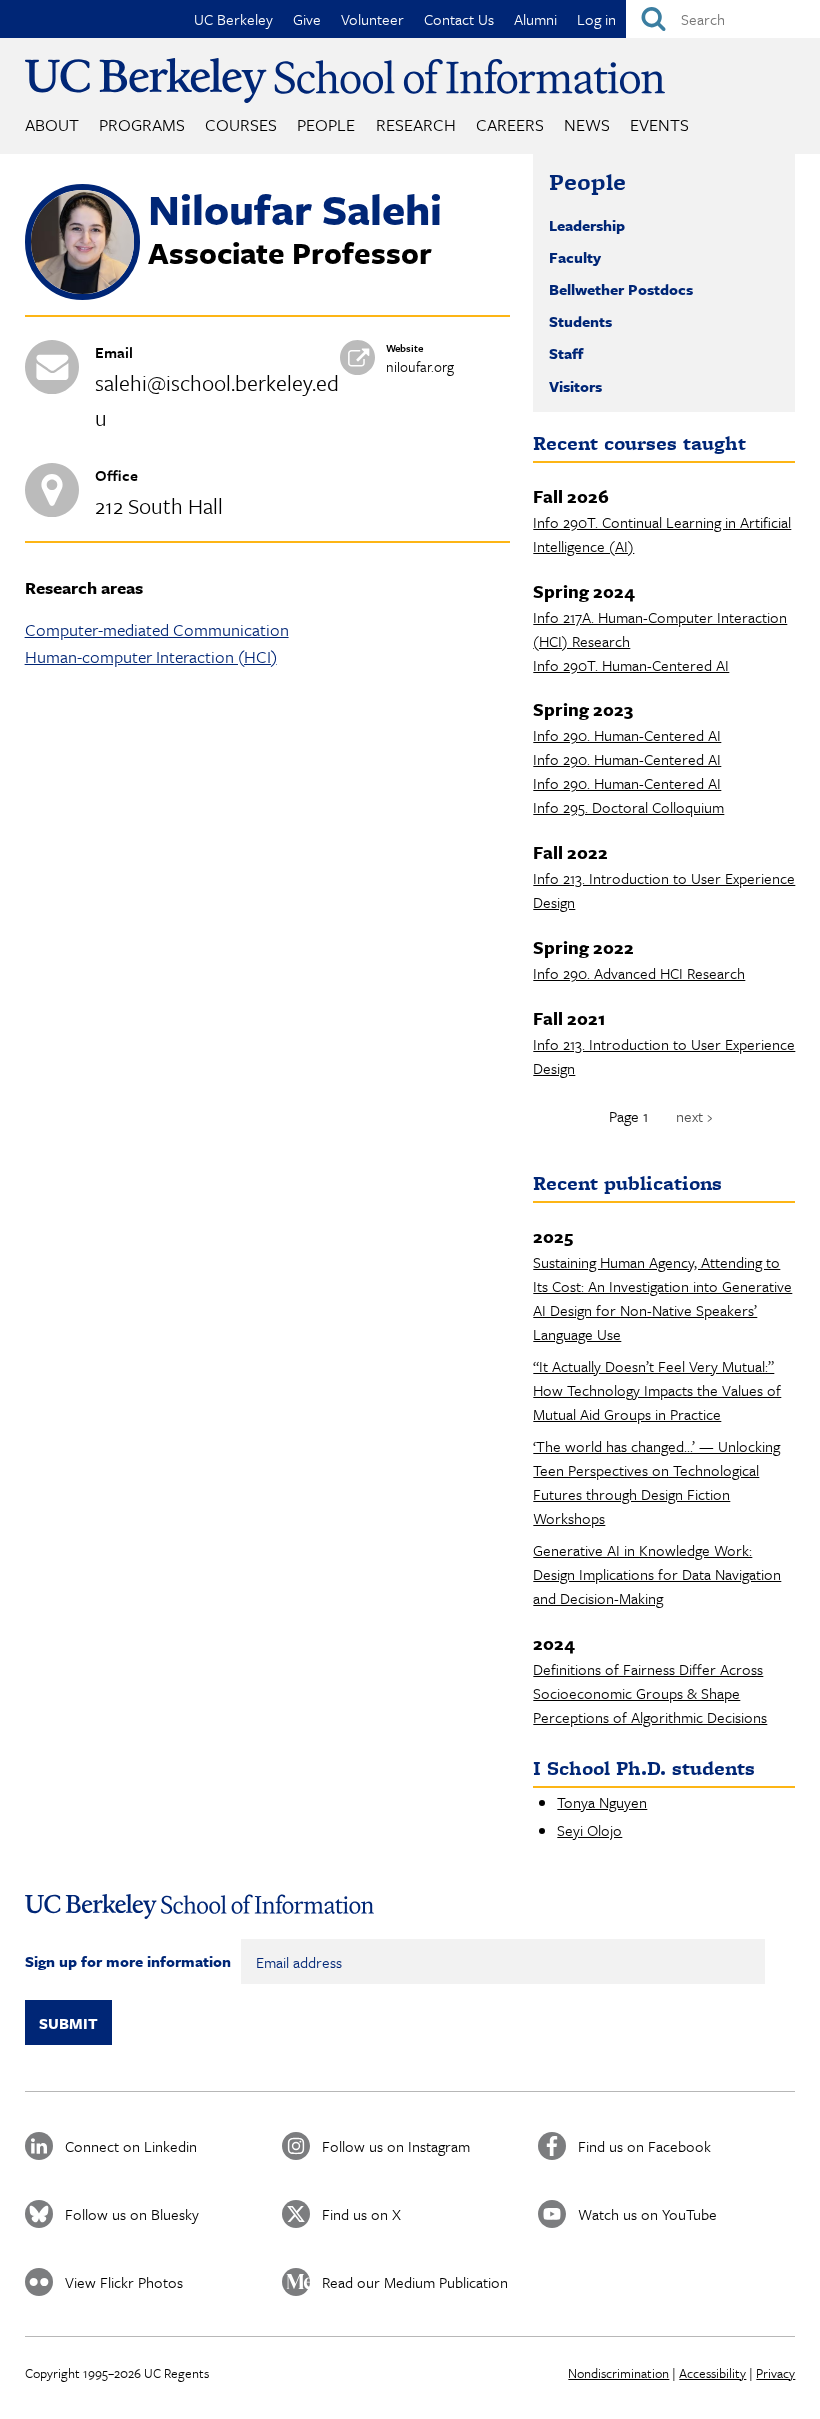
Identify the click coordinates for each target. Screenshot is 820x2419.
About (52, 124)
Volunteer (372, 19)
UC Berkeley (233, 19)
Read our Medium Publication (415, 2282)
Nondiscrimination (618, 2373)
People (326, 124)
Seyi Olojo (589, 1830)
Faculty (575, 257)
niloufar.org (420, 366)
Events (659, 124)
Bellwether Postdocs (621, 289)
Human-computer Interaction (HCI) (151, 656)
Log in (596, 19)
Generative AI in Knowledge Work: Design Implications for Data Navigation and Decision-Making (657, 1574)
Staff (566, 353)
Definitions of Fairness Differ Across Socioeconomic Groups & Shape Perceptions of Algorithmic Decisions (650, 1693)
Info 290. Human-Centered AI (627, 735)
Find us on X (361, 2214)
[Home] (345, 80)
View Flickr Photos (124, 2282)
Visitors (575, 386)
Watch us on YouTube (647, 2214)
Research (416, 124)
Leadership (587, 225)
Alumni (535, 19)
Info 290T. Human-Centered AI (631, 665)
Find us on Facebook (644, 2146)
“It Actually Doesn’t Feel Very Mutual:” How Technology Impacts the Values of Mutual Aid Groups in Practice (657, 1390)
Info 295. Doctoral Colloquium (628, 807)
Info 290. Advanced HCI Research (639, 973)
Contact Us (459, 19)
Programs (142, 124)
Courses (241, 124)
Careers (510, 124)
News (587, 124)
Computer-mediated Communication (157, 629)
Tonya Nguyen (602, 1802)
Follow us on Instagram (396, 2146)
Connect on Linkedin (131, 2146)
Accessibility (712, 2373)
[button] (82, 294)
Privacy (775, 2373)
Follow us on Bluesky (132, 2214)
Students (580, 321)
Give (307, 19)
